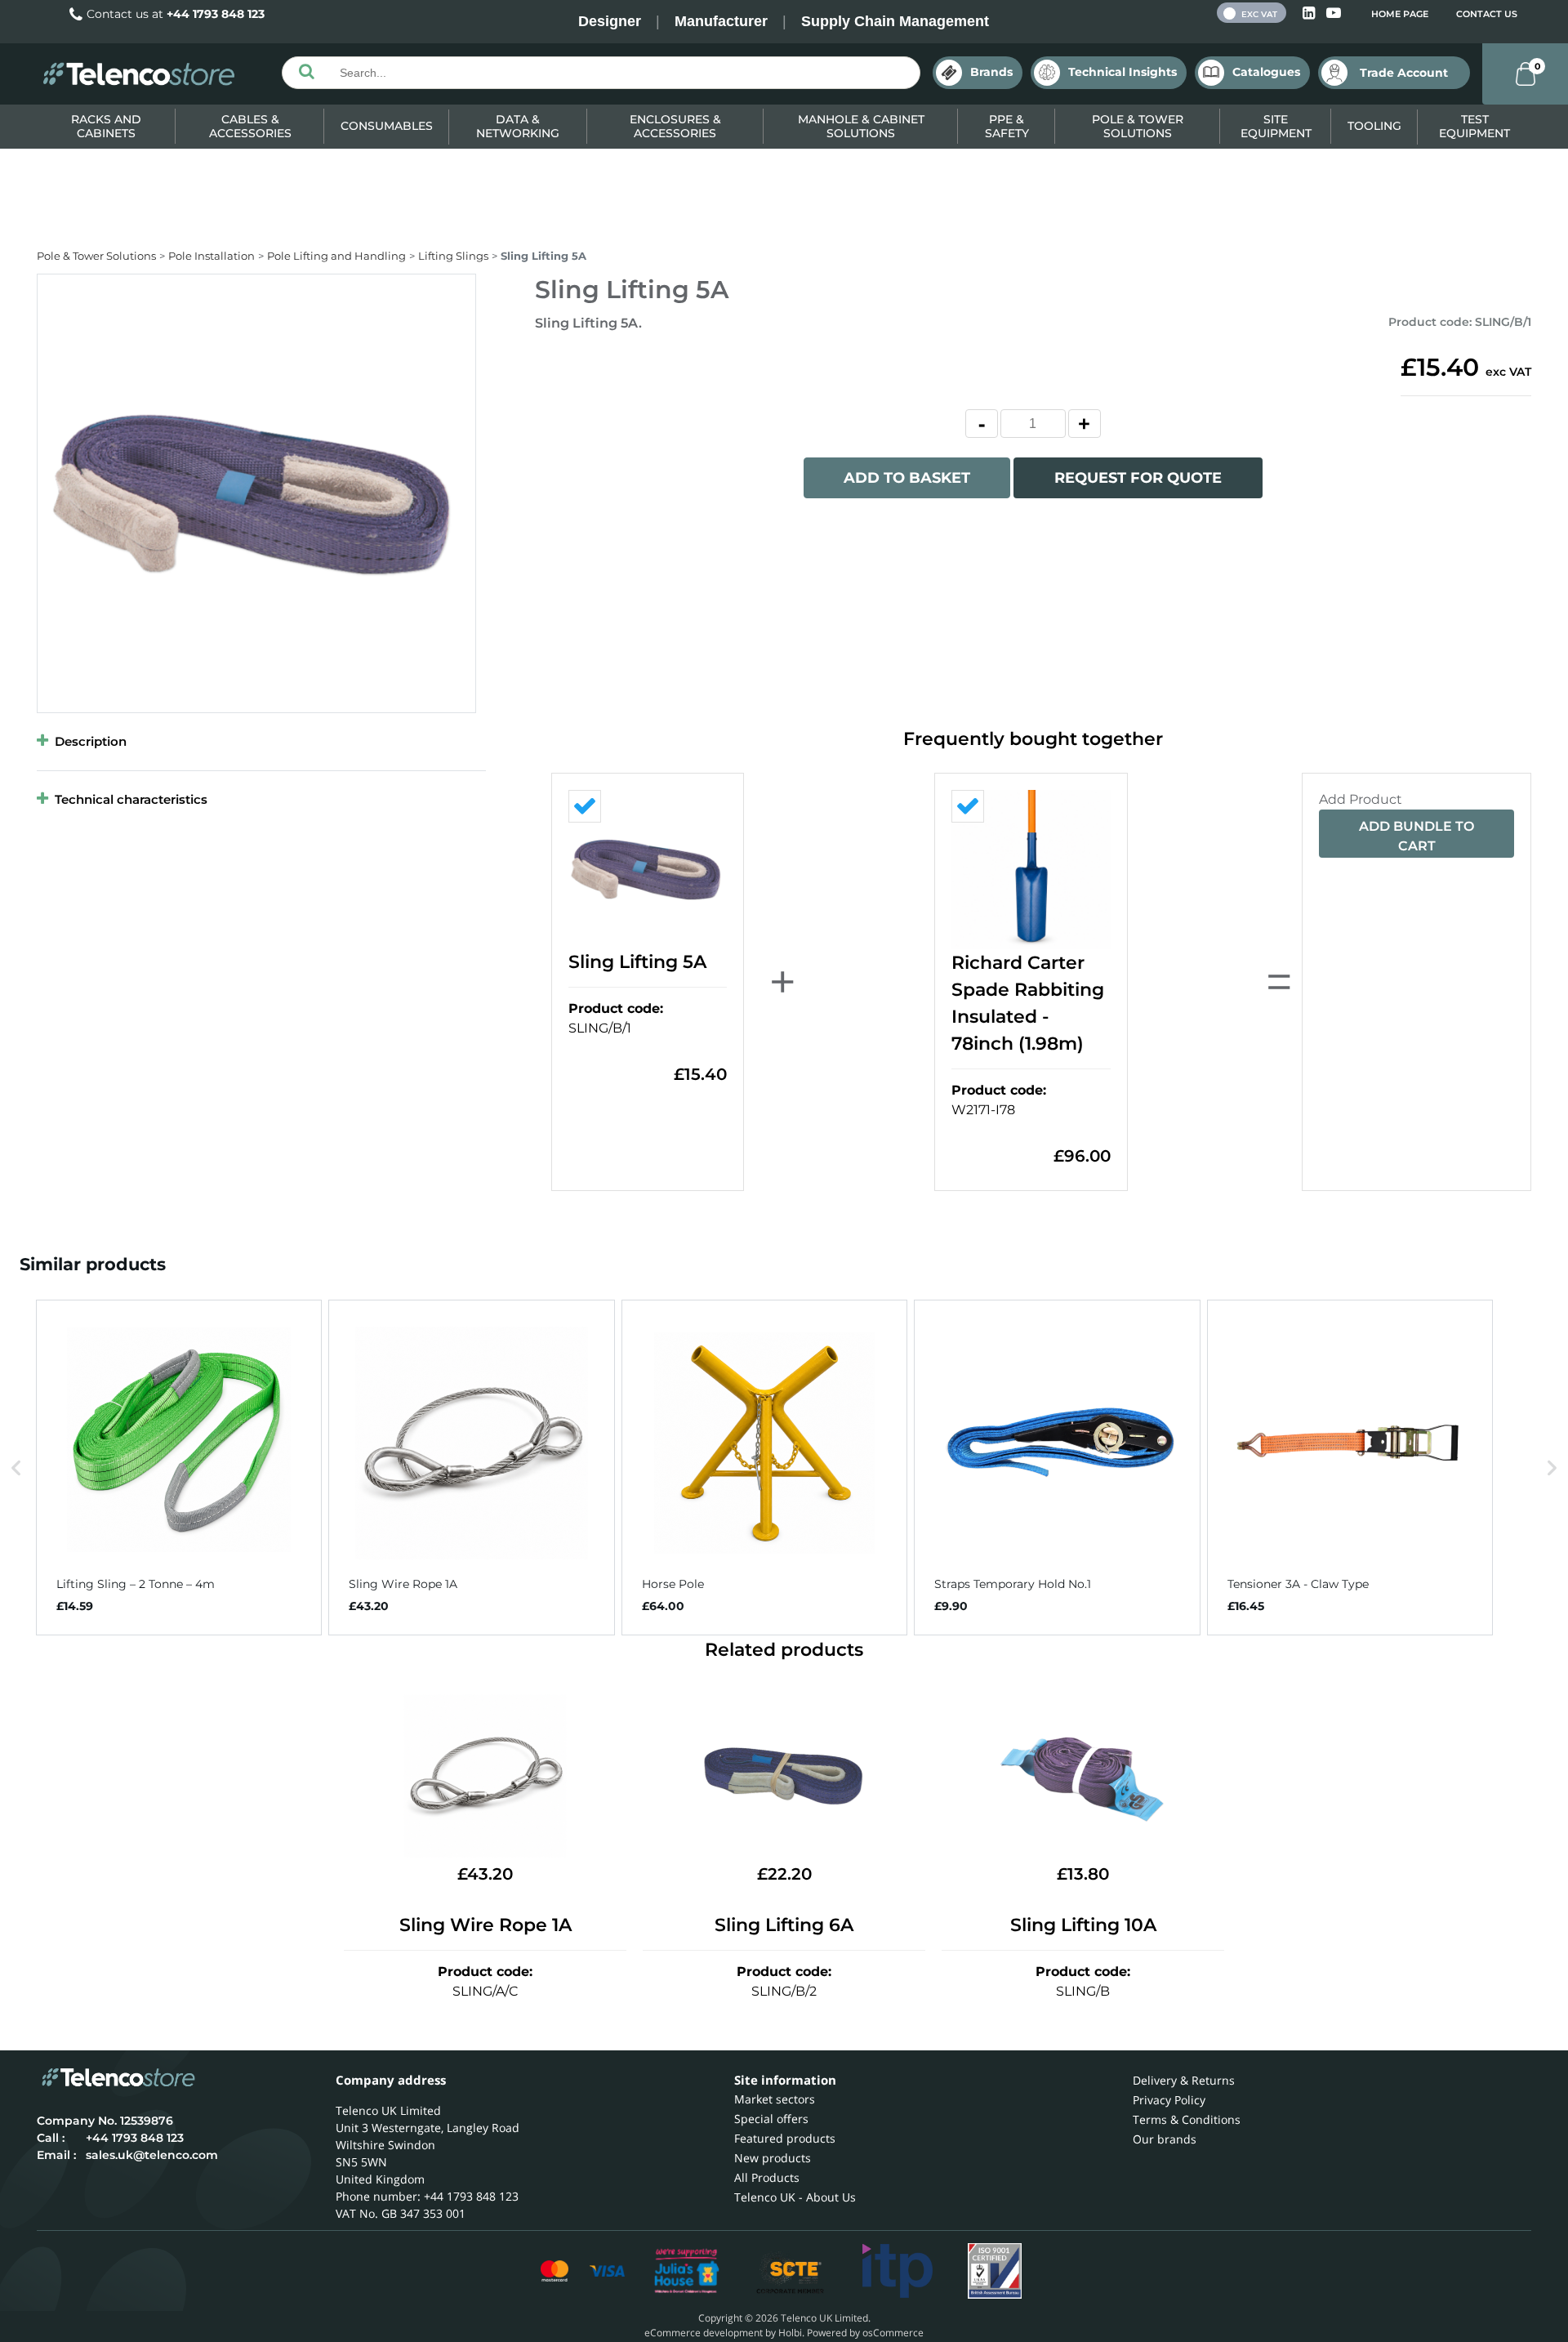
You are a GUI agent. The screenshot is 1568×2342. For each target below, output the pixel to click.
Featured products (785, 2138)
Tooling (1374, 126)
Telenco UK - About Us (795, 2197)
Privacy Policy (1169, 2100)
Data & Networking (518, 126)
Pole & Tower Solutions (1138, 126)
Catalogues (1266, 72)
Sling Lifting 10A (1083, 1925)
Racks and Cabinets (106, 126)
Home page (1400, 14)
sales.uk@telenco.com (152, 2155)
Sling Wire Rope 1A (486, 1925)
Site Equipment (1276, 126)
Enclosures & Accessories (675, 126)
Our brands (1165, 2139)
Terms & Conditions (1187, 2119)
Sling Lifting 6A (784, 1925)
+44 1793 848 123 (216, 14)
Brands (991, 72)
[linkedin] (1310, 13)
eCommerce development (704, 2333)
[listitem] (179, 1467)
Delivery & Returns (1184, 2080)
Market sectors (775, 2099)
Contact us (1487, 14)
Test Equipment (1474, 126)
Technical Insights (1123, 72)
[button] (16, 1467)
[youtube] (1334, 13)
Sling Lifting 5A (637, 962)
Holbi (790, 2333)
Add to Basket (907, 478)
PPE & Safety (1007, 126)
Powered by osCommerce (865, 2333)
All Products (767, 2177)
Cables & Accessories (250, 126)
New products (773, 2158)
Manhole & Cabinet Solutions (861, 126)
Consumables (387, 126)
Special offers (771, 2119)
